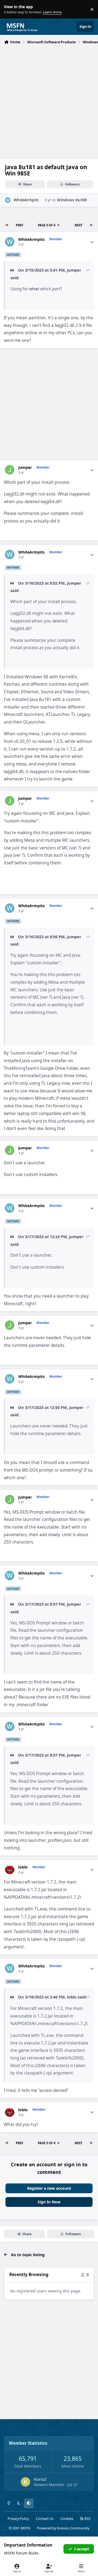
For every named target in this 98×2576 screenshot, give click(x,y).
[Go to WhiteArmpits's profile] (8, 200)
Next (78, 225)
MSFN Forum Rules (21, 2553)
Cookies (67, 2519)
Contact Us (45, 2519)
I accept (82, 2549)
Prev (19, 225)
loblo (23, 1867)
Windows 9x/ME (72, 200)
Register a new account (49, 2188)
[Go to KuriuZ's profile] (25, 2482)
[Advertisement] (49, 98)
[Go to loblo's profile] (10, 1869)
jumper (74, 270)
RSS (87, 2519)
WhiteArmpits (26, 200)
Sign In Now (49, 2202)
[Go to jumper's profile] (10, 470)
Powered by (63, 2528)
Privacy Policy (18, 2519)
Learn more (10, 9)
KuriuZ (40, 2479)
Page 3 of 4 (47, 225)
